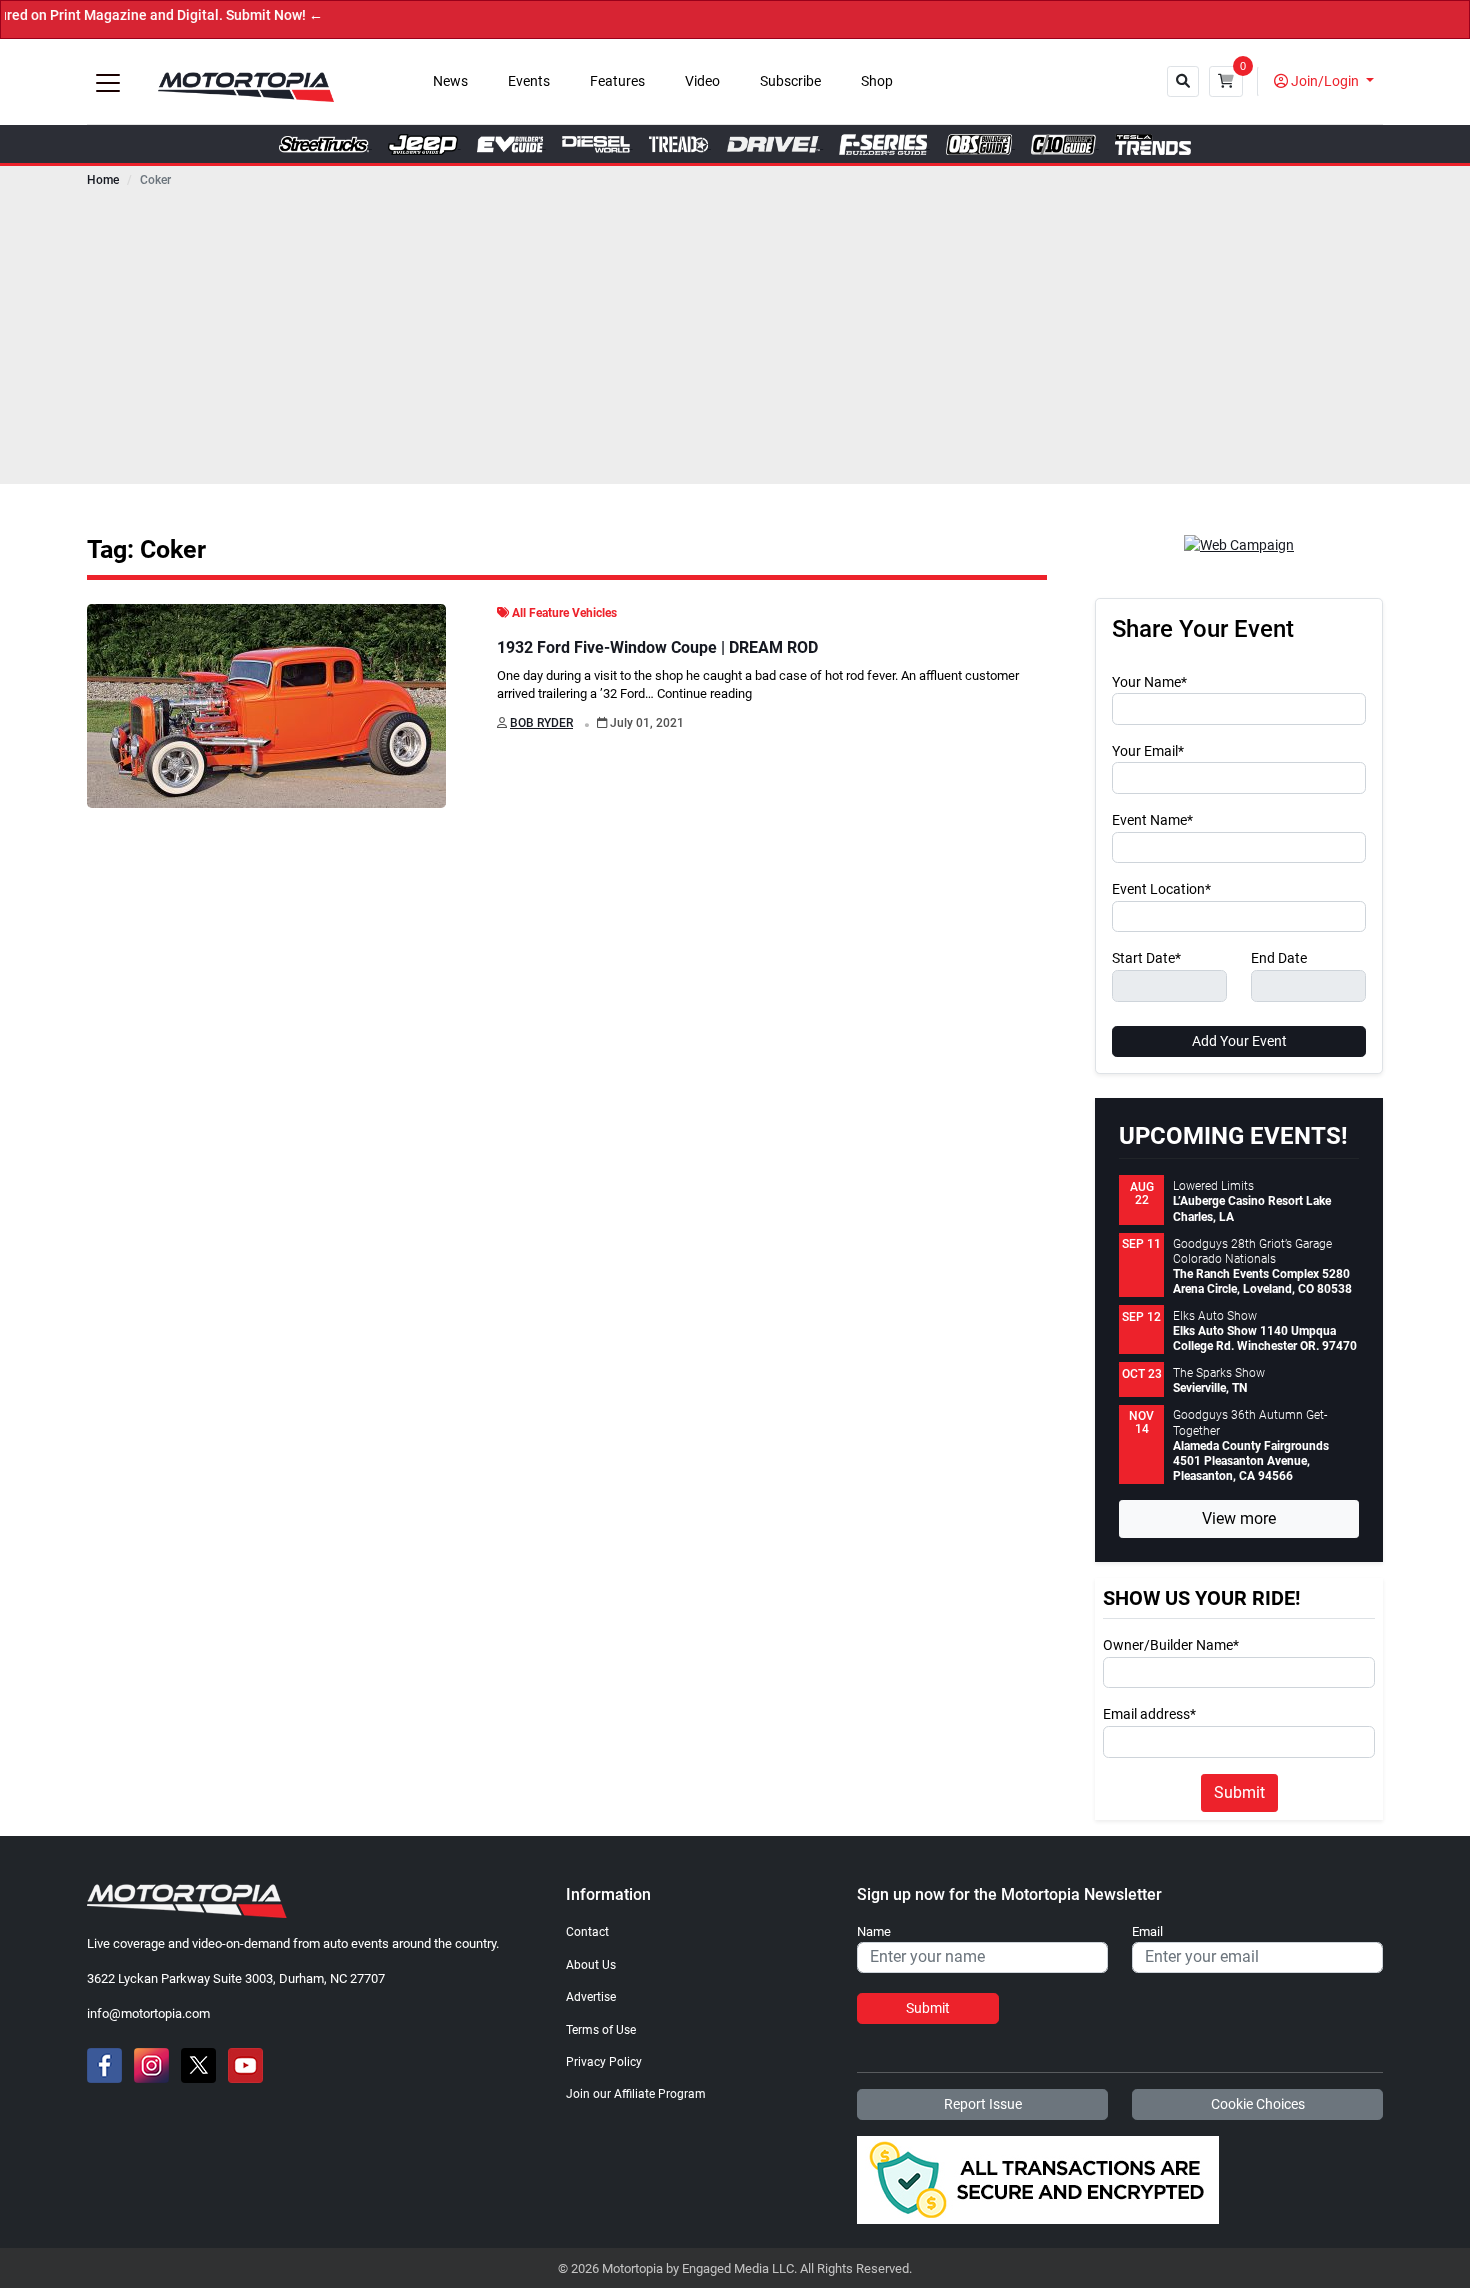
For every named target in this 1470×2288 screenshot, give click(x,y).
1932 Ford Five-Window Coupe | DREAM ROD (657, 647)
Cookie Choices (1258, 2104)
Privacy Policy (604, 2062)
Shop (877, 81)
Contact (587, 1932)
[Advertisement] (735, 344)
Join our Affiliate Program (636, 2094)
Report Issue (983, 2104)
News (450, 81)
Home (103, 180)
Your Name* (1149, 683)
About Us (591, 1965)
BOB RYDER (541, 723)
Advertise (591, 1997)
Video (702, 81)
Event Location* (1161, 890)
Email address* (1149, 1715)
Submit (1239, 1792)
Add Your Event (1239, 1041)
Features (617, 81)
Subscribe (790, 81)
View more (1239, 1518)
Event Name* (1152, 821)
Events (529, 81)
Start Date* (1146, 959)
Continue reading (704, 693)
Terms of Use (601, 2030)
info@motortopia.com (148, 2013)
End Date (1279, 959)
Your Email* (1148, 752)
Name (874, 1932)
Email (1147, 1932)
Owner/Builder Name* (1171, 1646)
